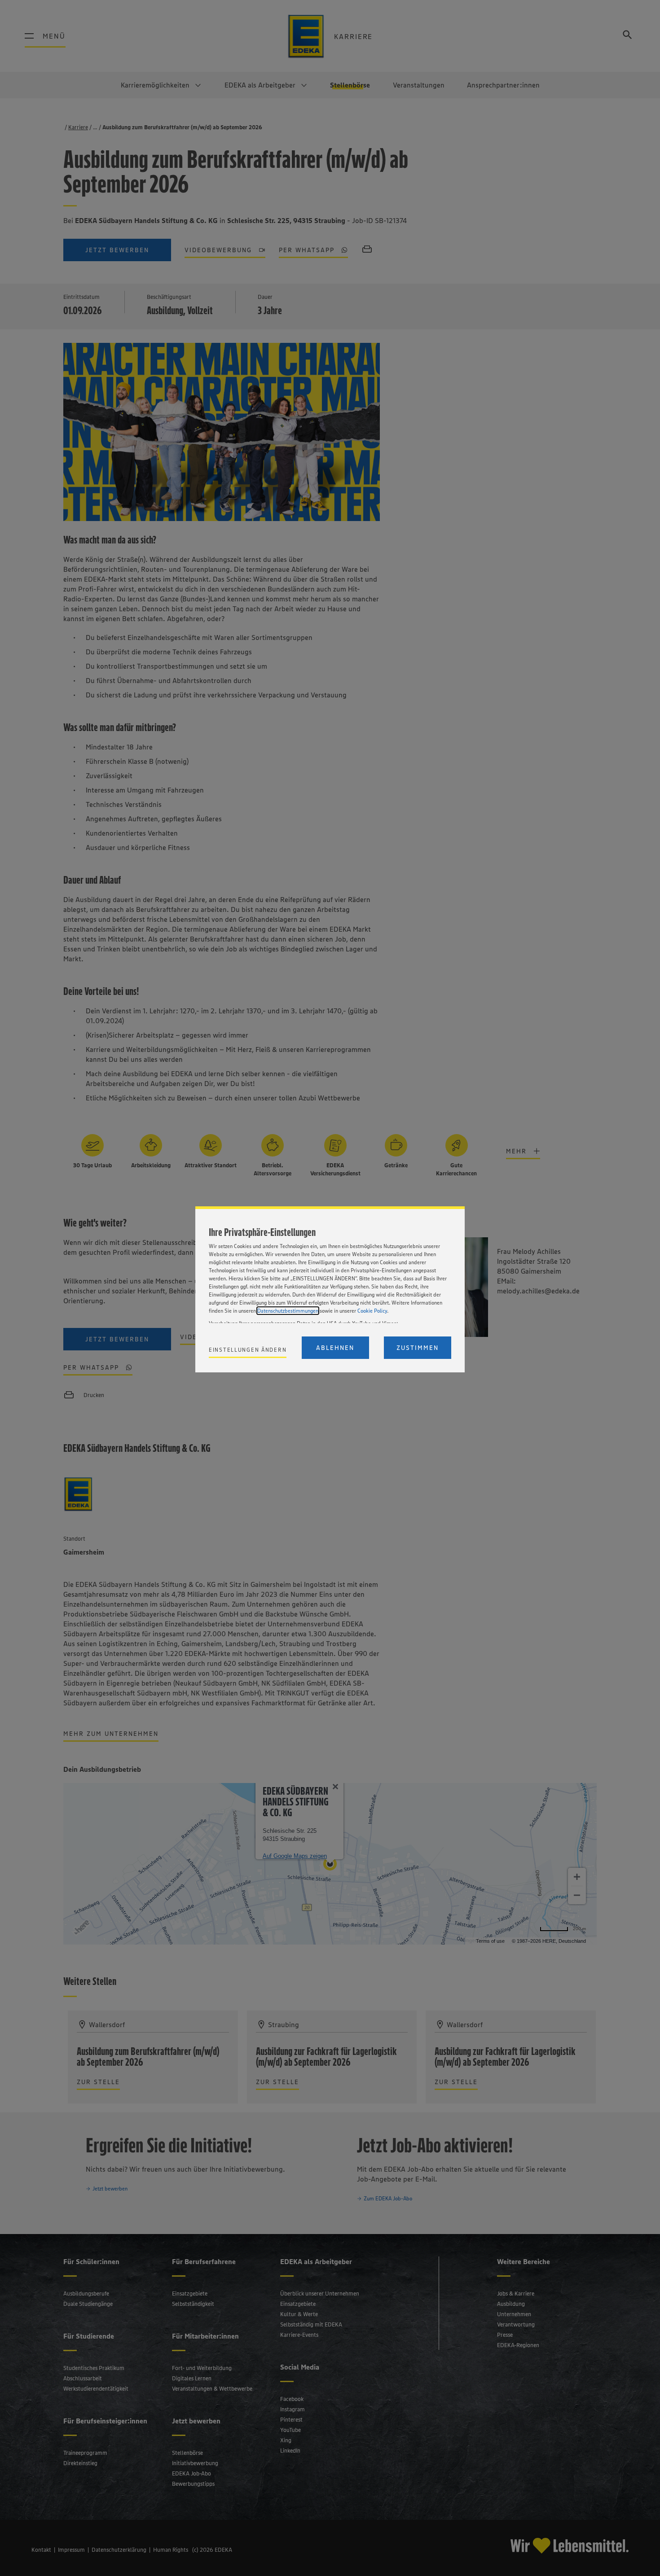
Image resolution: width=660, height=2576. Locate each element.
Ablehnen (335, 1348)
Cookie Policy (372, 1311)
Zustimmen (418, 1348)
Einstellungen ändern (248, 1350)
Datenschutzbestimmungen (288, 1311)
